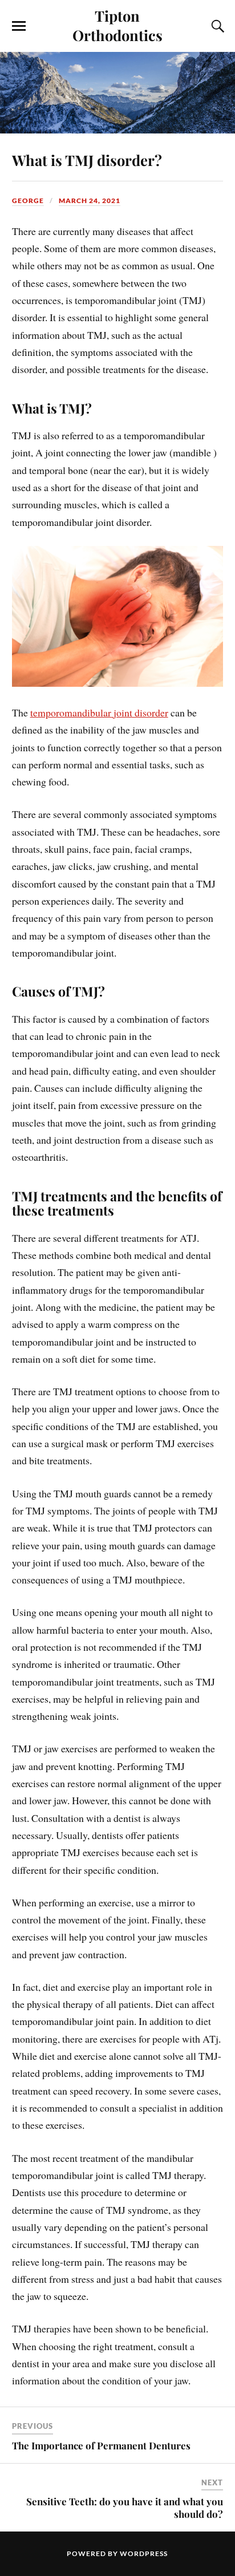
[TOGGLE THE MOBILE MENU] (19, 26)
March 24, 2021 (90, 201)
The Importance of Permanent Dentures (101, 2445)
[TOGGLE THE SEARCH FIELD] (216, 26)
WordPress (144, 2553)
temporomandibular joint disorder (99, 712)
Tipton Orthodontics (117, 25)
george (28, 201)
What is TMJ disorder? (87, 160)
